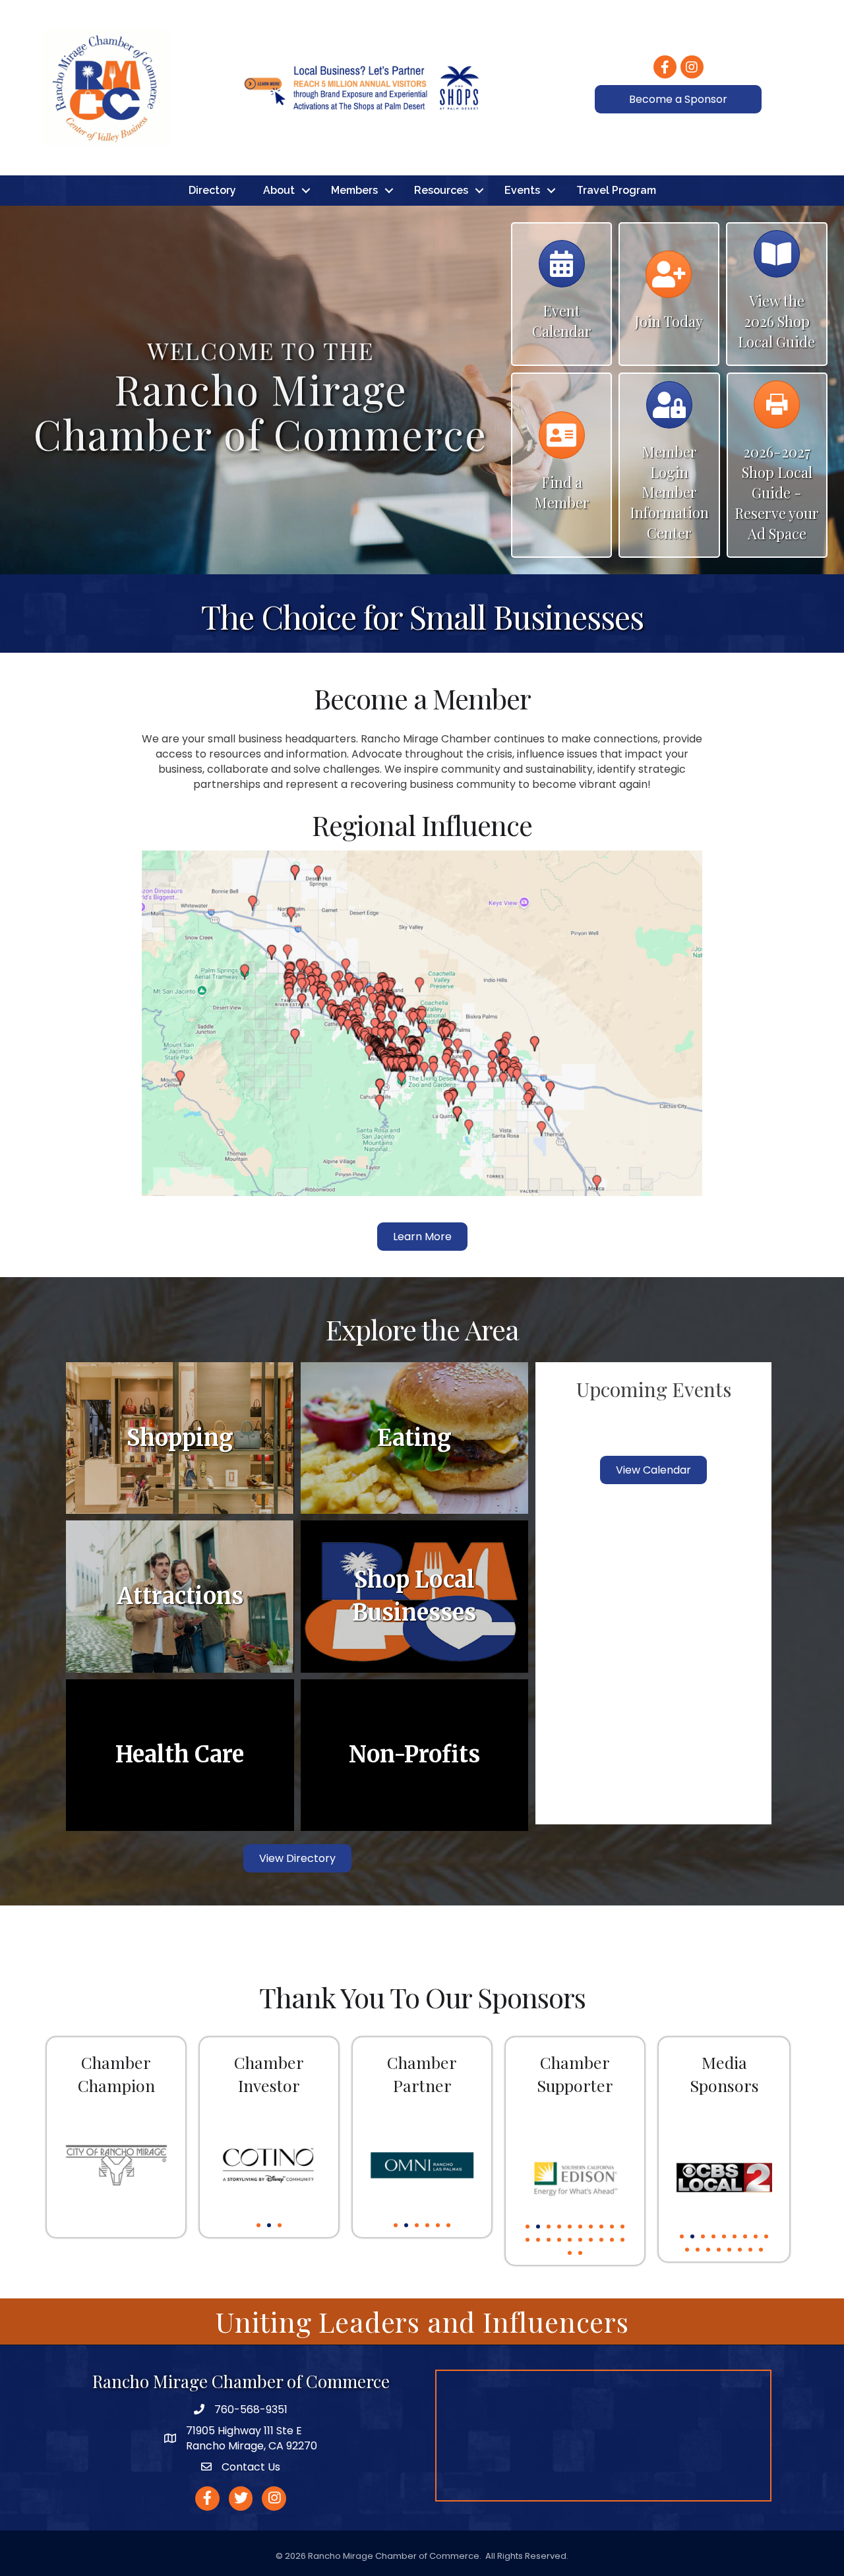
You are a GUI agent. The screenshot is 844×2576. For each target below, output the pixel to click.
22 (580, 2253)
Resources (441, 190)
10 (622, 2227)
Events (522, 190)
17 (591, 2240)
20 (622, 2240)
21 (570, 2253)
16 (580, 2240)
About (279, 190)
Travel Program (616, 190)
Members (354, 190)
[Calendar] (562, 270)
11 (527, 2240)
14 (559, 2240)
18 (601, 2240)
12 (538, 2240)
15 (570, 2240)
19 (612, 2240)
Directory (212, 190)
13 (549, 2240)
